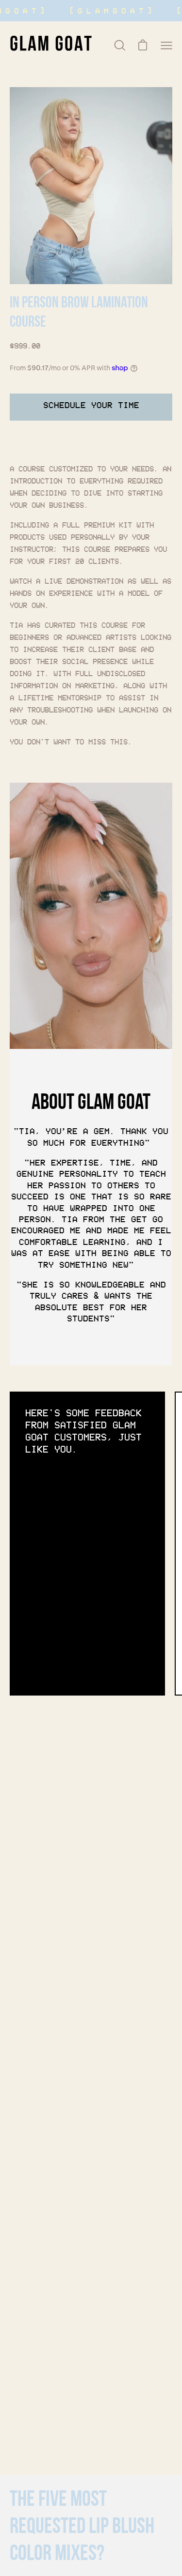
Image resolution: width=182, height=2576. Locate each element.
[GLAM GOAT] (51, 45)
